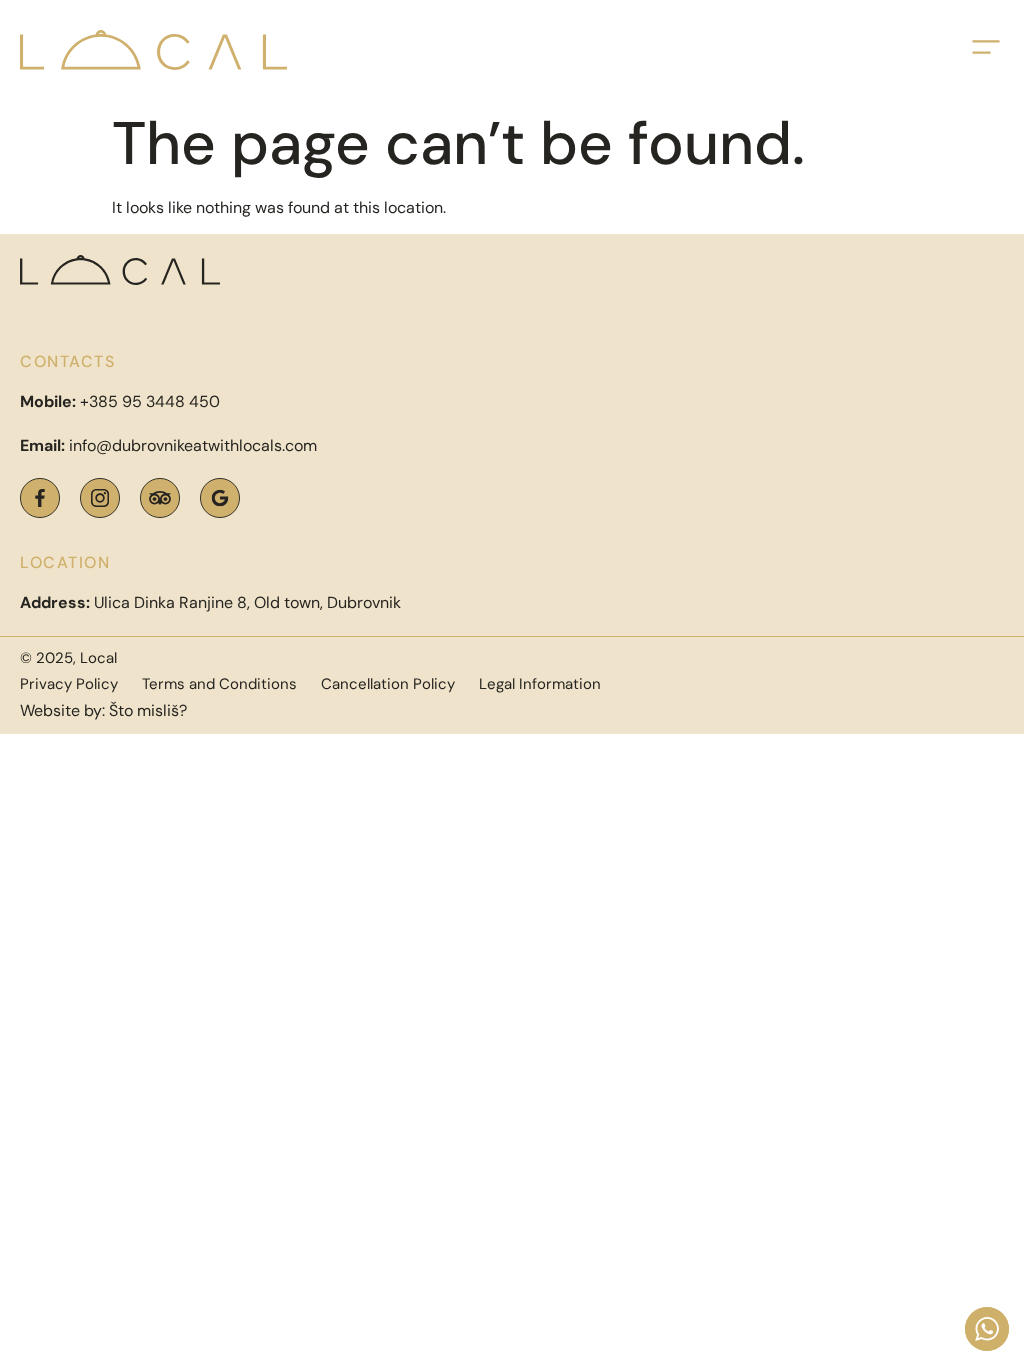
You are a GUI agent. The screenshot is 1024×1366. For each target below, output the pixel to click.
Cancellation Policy (388, 684)
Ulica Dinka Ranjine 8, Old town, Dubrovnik (210, 602)
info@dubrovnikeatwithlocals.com (193, 445)
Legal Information (540, 684)
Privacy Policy (69, 684)
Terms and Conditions (219, 684)
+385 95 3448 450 (150, 401)
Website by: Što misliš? (103, 710)
